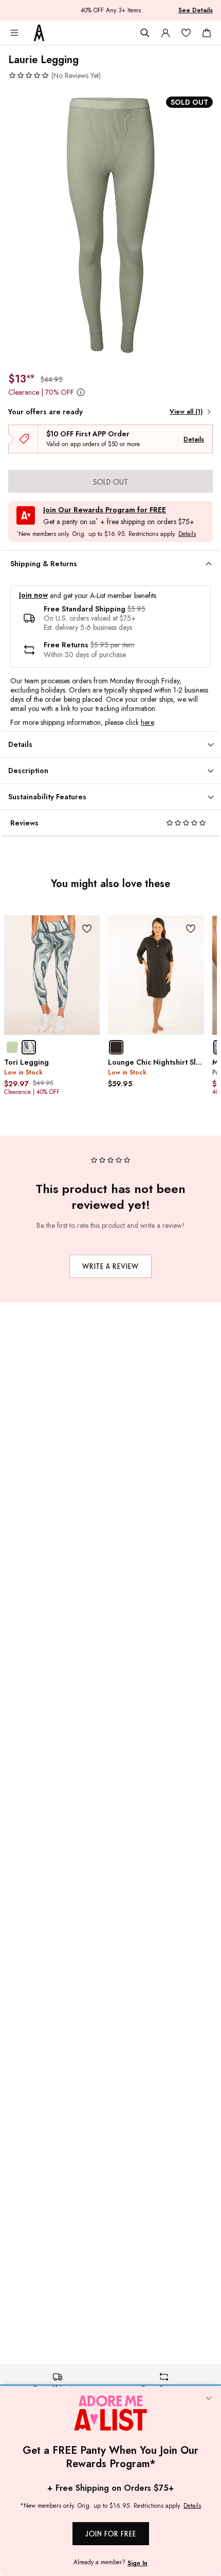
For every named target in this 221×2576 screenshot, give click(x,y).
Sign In (137, 2563)
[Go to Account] (165, 33)
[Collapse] (209, 2399)
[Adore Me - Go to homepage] (39, 33)
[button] (54, 75)
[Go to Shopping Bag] (207, 33)
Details (194, 439)
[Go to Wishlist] (186, 33)
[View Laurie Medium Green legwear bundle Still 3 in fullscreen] (110, 226)
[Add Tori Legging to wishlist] (87, 928)
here (147, 722)
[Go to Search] (145, 33)
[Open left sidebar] (14, 33)
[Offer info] (80, 392)
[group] (110, 226)
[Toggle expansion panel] (209, 564)
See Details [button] (196, 10)
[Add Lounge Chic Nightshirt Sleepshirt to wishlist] (191, 928)
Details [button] (187, 534)
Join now (33, 595)
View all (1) (186, 412)
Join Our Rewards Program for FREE (105, 510)
